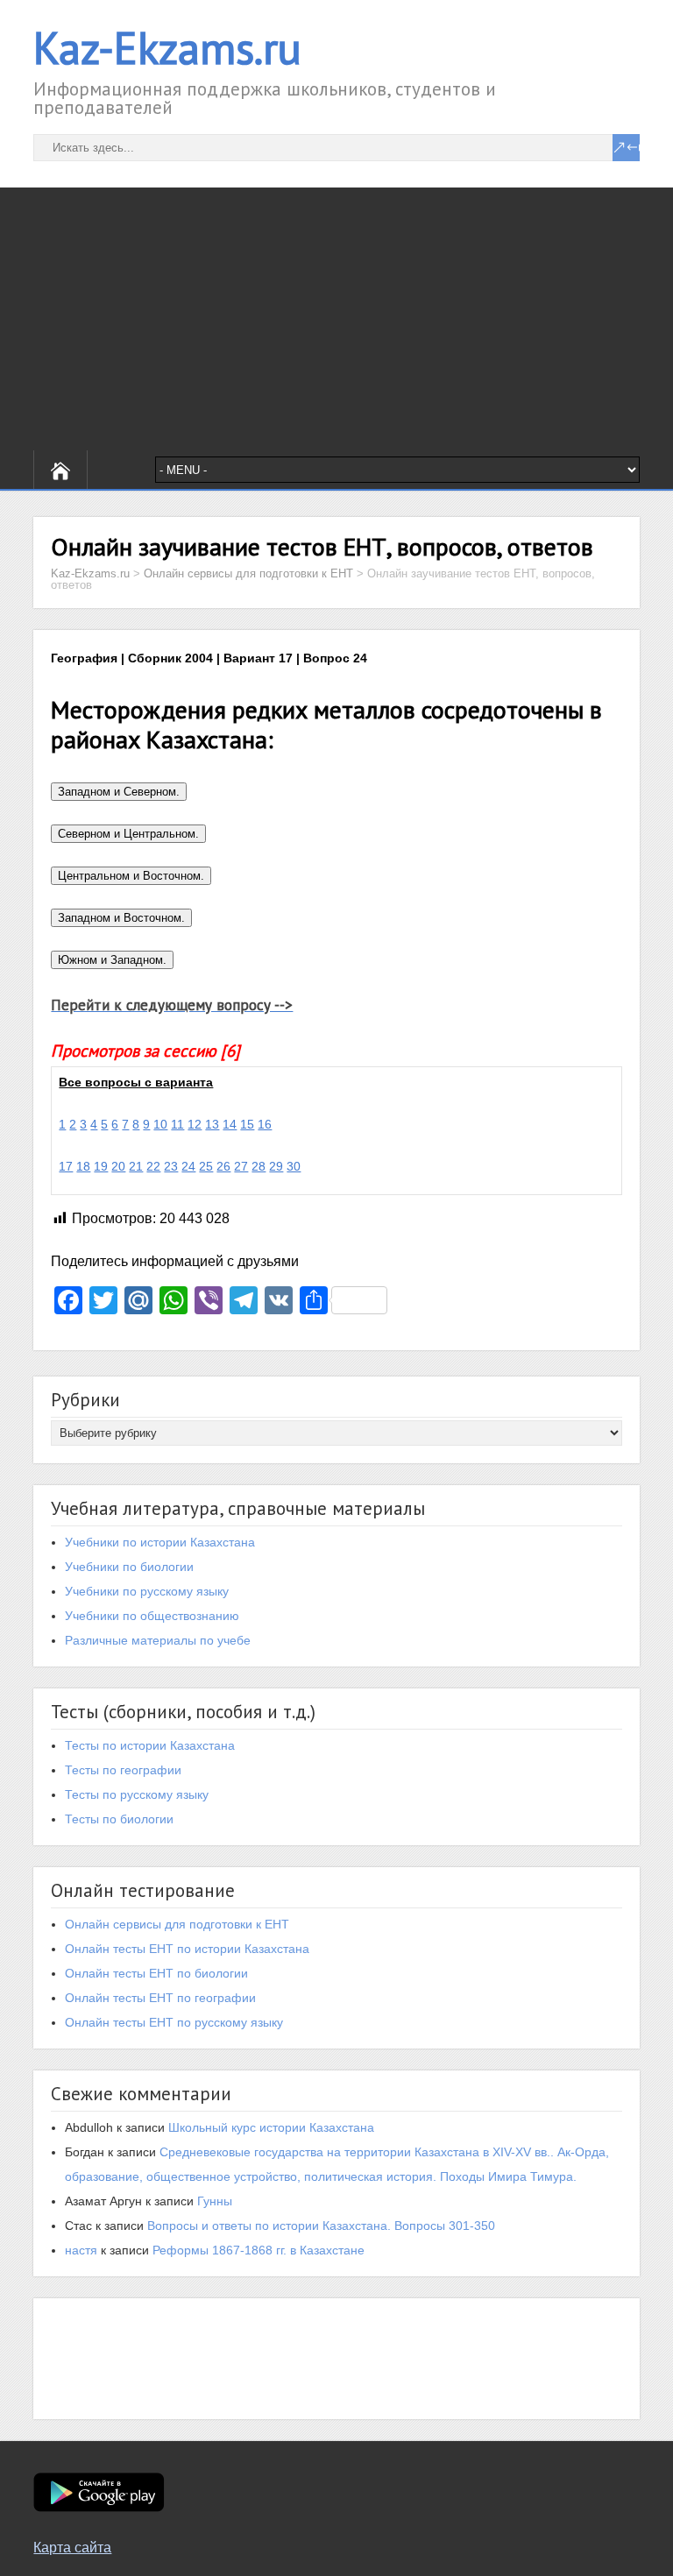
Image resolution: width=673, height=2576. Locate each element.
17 (66, 1166)
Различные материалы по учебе (158, 1640)
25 (206, 1166)
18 (83, 1166)
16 (265, 1124)
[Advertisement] (336, 319)
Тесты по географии (123, 1770)
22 (153, 1166)
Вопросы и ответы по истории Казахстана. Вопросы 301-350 (321, 2226)
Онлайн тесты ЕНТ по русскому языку (174, 2022)
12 (195, 1124)
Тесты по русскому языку (137, 1794)
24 (188, 1166)
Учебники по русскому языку (147, 1591)
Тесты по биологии (119, 1819)
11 (177, 1124)
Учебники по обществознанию (152, 1616)
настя (81, 2250)
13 (212, 1124)
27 (241, 1166)
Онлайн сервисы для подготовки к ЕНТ (177, 1924)
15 (247, 1124)
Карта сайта (72, 2548)
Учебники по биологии (129, 1567)
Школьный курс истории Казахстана (271, 2127)
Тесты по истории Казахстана (150, 1745)
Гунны (215, 2201)
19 (101, 1166)
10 (160, 1124)
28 (259, 1166)
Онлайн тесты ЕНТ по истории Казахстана (187, 1949)
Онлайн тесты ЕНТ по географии (160, 1998)
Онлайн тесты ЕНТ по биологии (156, 1973)
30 (294, 1166)
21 (136, 1166)
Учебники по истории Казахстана (160, 1542)
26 (223, 1166)
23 (171, 1166)
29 (276, 1166)
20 (118, 1166)
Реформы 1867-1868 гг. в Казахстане (259, 2250)
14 (230, 1124)
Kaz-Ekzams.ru (167, 48)
